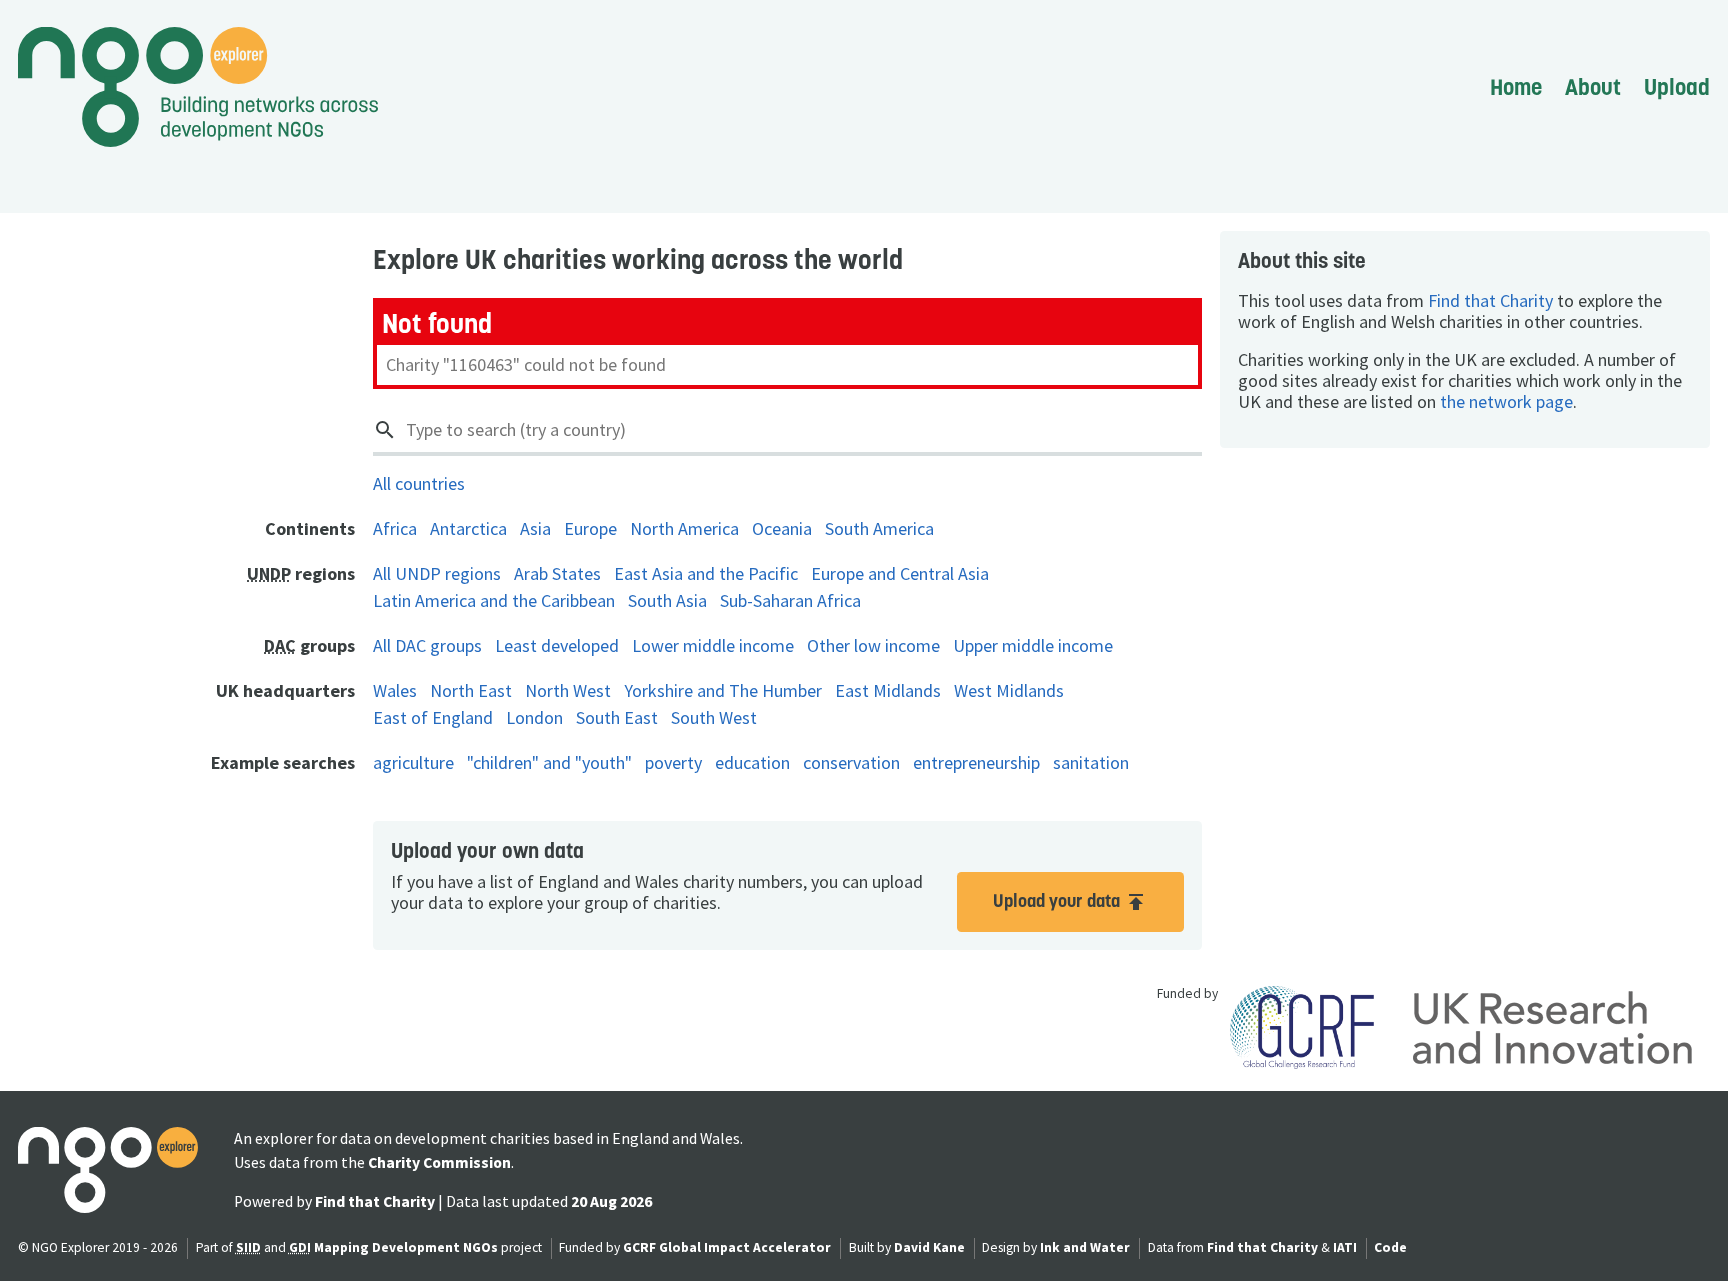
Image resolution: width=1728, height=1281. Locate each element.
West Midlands (1009, 690)
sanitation (1091, 762)
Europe (590, 528)
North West (568, 690)
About (1593, 87)
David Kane (929, 1247)
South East (617, 717)
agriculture (413, 762)
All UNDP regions (437, 573)
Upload (1677, 87)
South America (879, 528)
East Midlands (888, 690)
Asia (535, 528)
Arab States (557, 573)
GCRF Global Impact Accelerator (727, 1247)
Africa (395, 528)
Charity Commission (439, 1162)
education (752, 762)
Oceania (782, 528)
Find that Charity (1490, 300)
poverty (673, 762)
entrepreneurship (976, 762)
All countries (419, 483)
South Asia (667, 600)
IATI (1345, 1247)
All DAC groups (427, 645)
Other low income (873, 645)
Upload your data (1070, 901)
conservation (851, 762)
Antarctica (468, 528)
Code (1390, 1247)
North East (471, 690)
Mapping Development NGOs (406, 1247)
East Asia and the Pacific (706, 573)
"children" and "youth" (549, 762)
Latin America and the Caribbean (494, 600)
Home (1516, 87)
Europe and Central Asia (900, 573)
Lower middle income (713, 645)
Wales (395, 690)
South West (714, 717)
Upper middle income (1033, 645)
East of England (433, 717)
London (534, 717)
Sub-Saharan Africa (790, 600)
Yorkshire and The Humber (723, 690)
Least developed (557, 645)
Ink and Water (1085, 1247)
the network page (1506, 401)
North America (684, 528)
